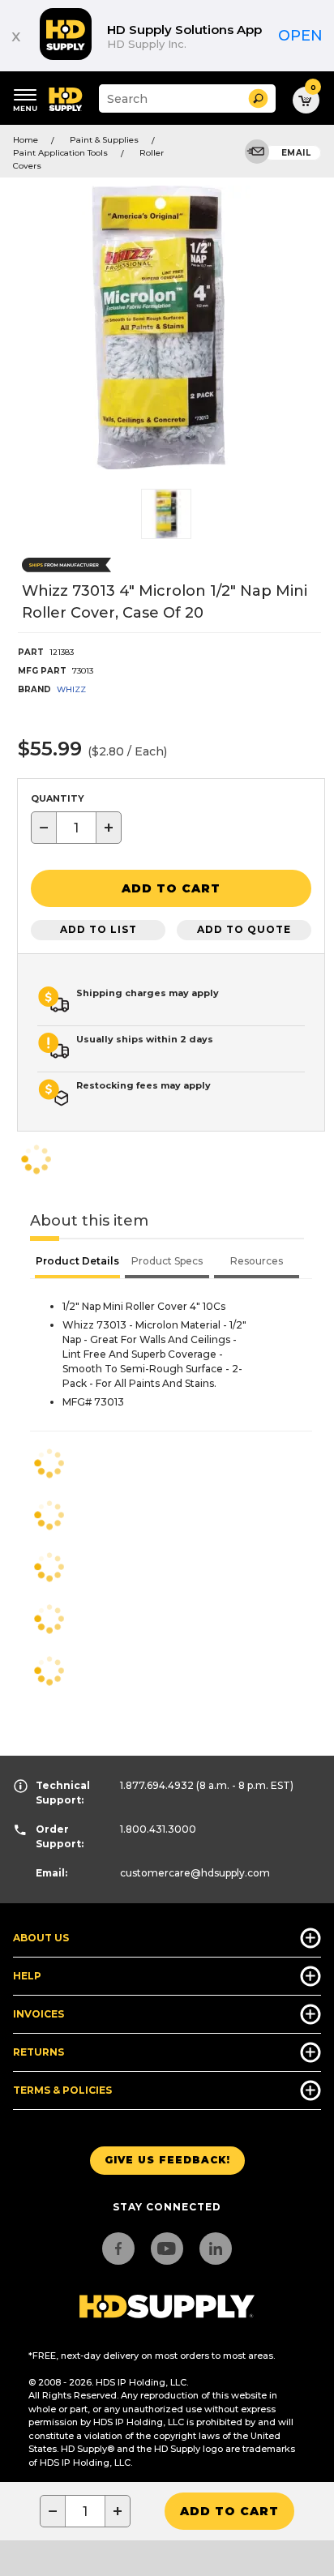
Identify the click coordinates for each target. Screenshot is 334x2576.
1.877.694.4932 (157, 1785)
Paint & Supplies (104, 140)
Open (300, 36)
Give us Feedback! (167, 2160)
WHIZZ (71, 689)
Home (26, 140)
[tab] (77, 1263)
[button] (258, 98)
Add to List (98, 929)
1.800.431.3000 (158, 1829)
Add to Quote (244, 929)
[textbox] (76, 828)
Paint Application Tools (60, 153)
